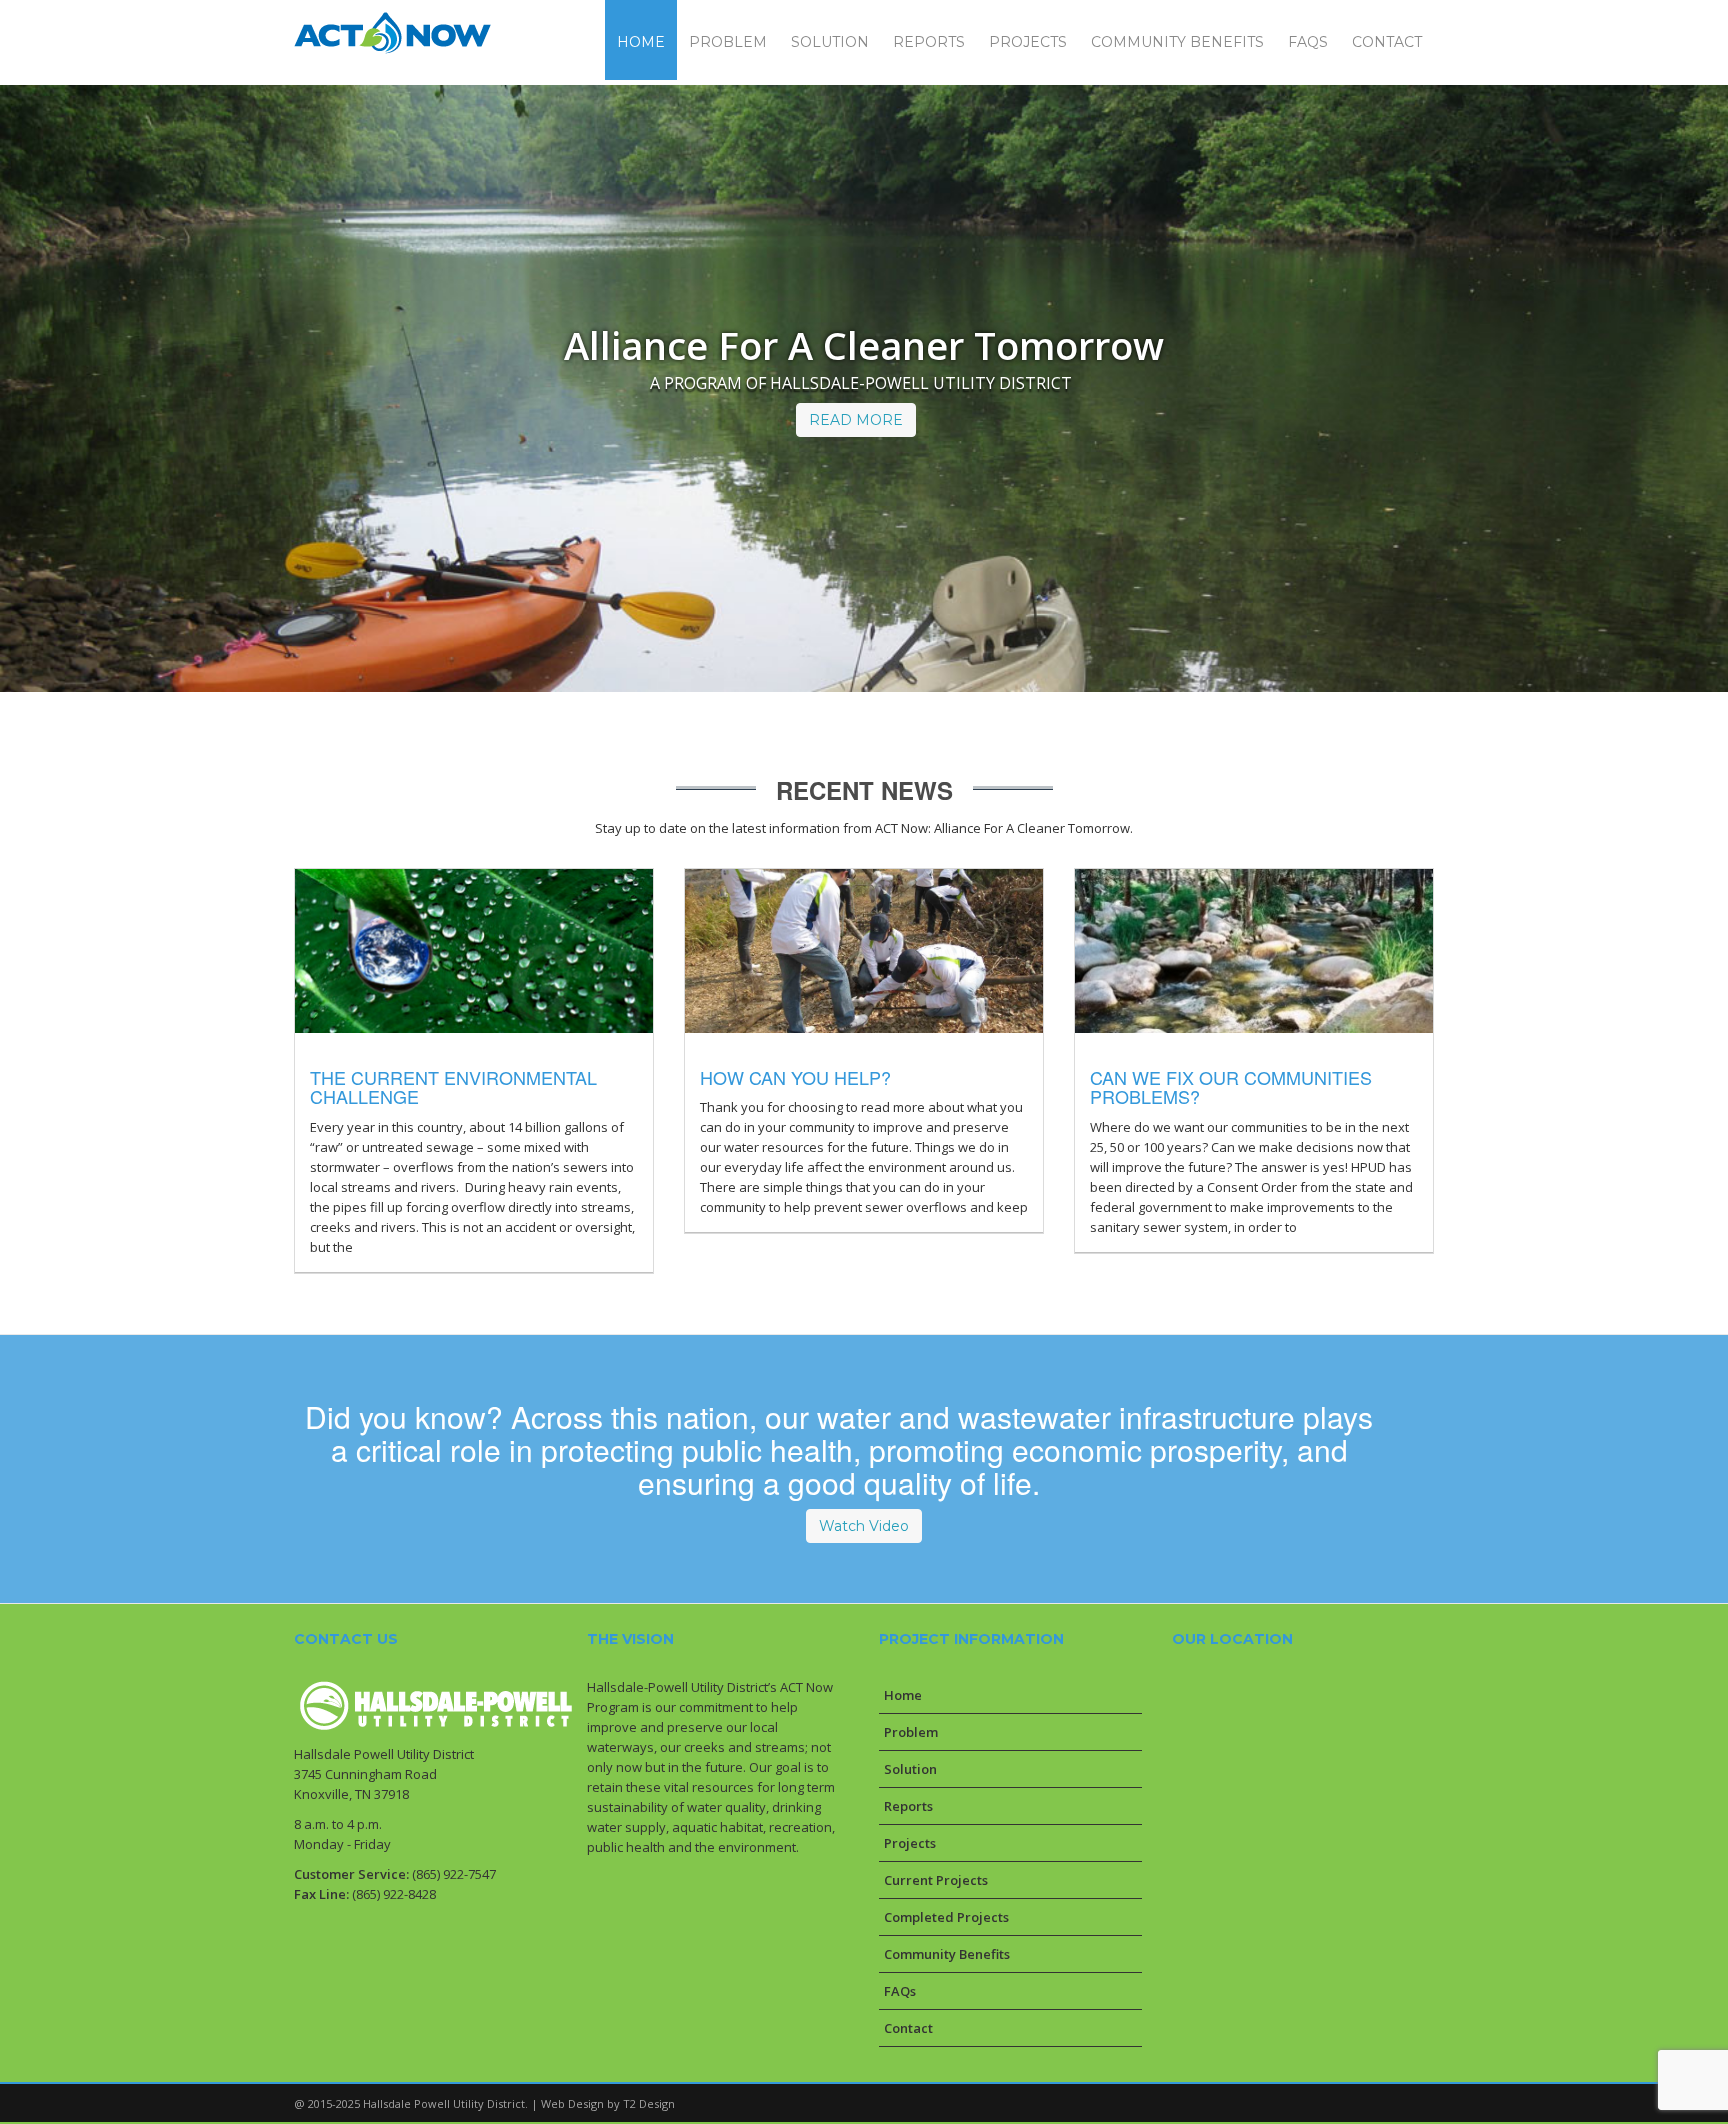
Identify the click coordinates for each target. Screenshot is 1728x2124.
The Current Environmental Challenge (453, 1087)
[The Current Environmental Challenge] (460, 951)
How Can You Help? (795, 1077)
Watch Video (864, 1526)
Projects (910, 1843)
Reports (908, 1806)
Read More (856, 420)
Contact (908, 2028)
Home (903, 1695)
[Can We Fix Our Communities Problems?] (1240, 951)
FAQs (900, 1991)
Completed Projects (946, 1917)
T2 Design (649, 2103)
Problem (911, 1732)
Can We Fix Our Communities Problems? (1231, 1087)
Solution (910, 1769)
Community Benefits (947, 1954)
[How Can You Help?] (850, 951)
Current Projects (936, 1880)
